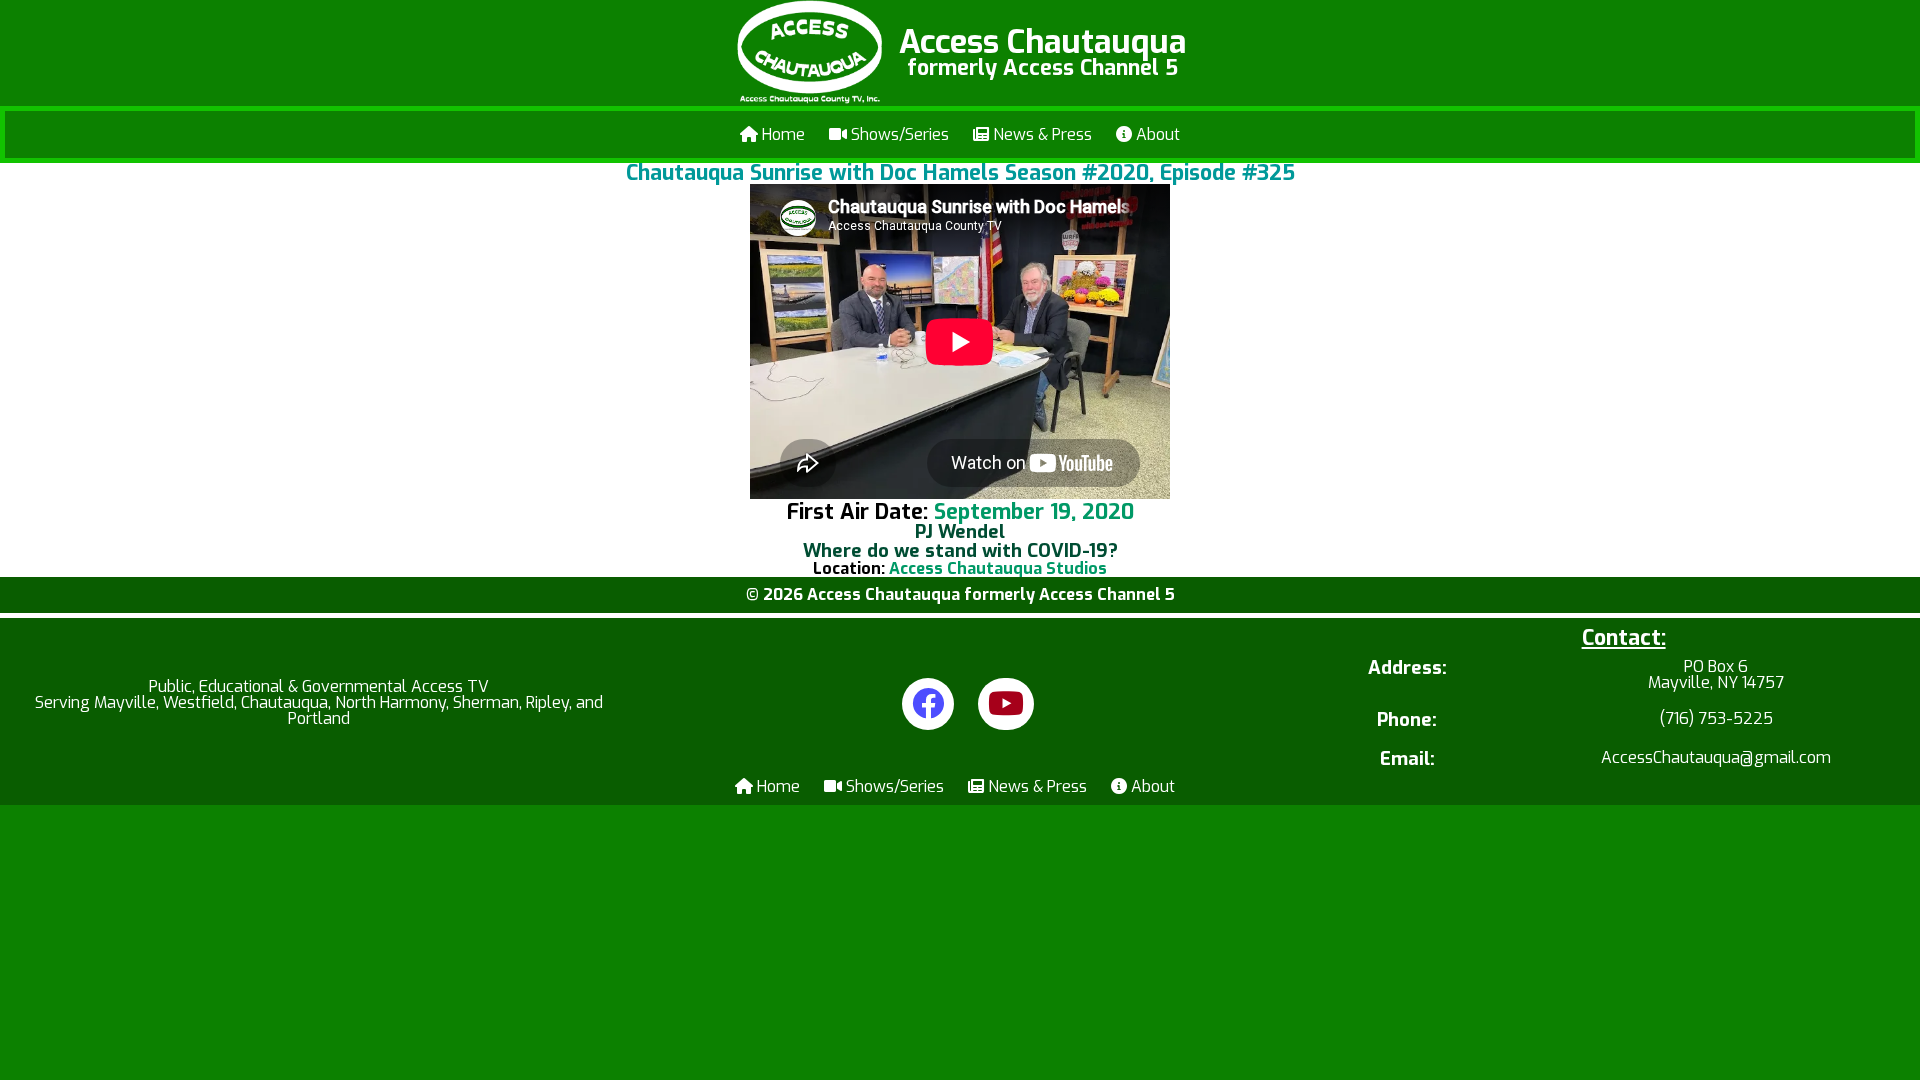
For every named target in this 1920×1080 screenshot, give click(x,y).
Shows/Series (898, 134)
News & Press (1040, 134)
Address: (1407, 669)
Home (781, 134)
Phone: (1407, 720)
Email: (1407, 759)
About (1156, 134)
